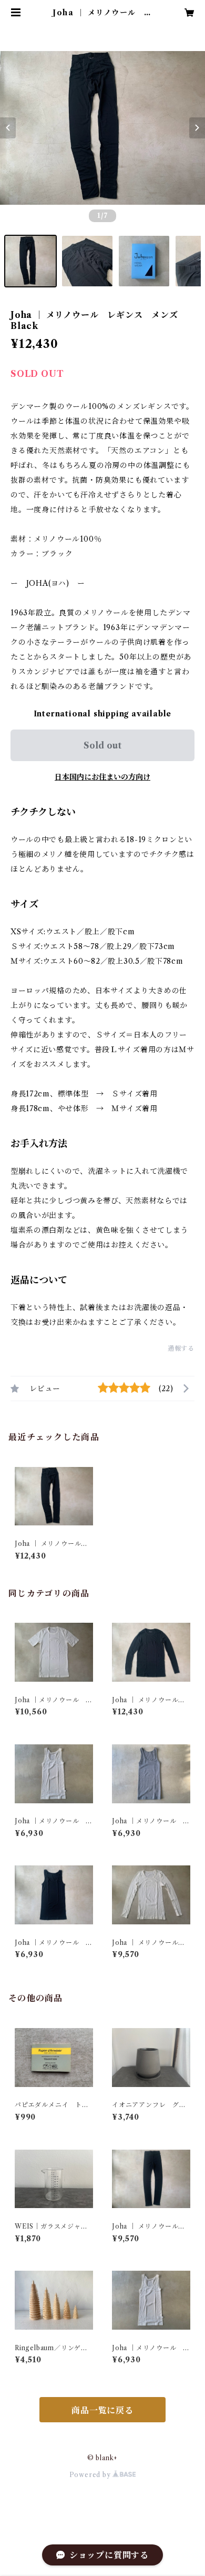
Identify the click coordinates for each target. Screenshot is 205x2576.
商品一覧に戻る (102, 2410)
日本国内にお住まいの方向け (102, 777)
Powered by (91, 2475)
